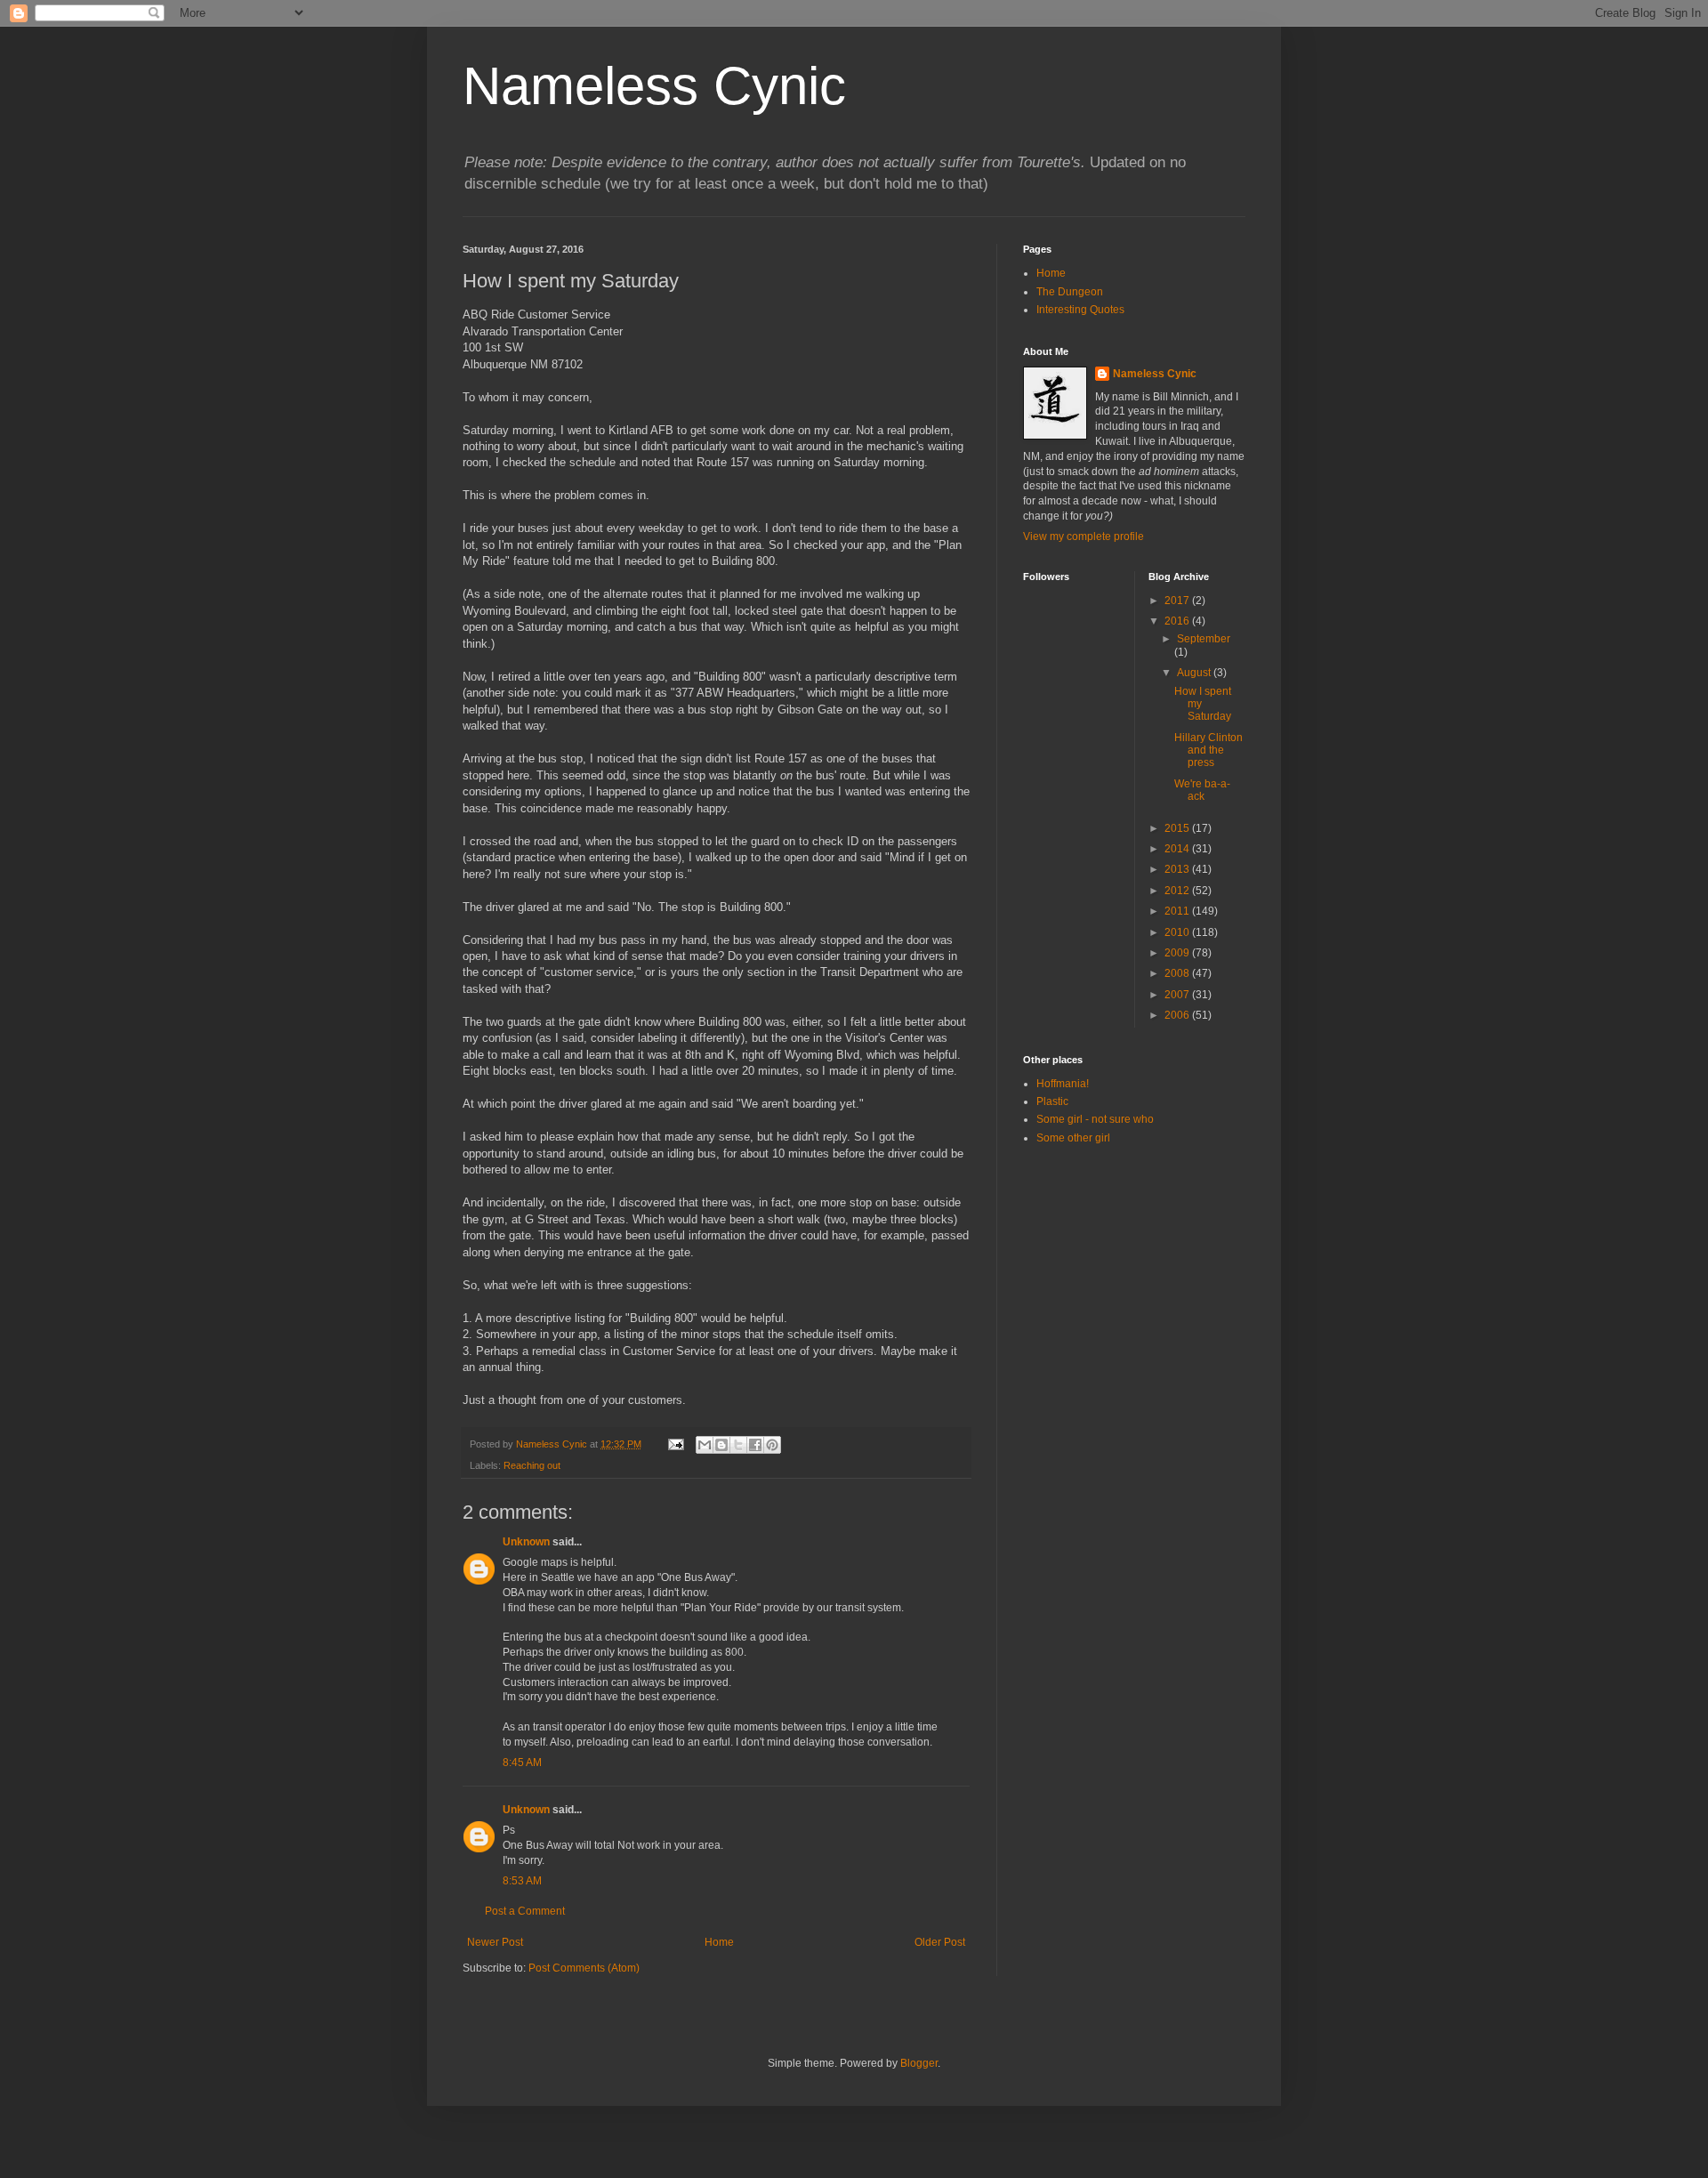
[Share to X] (738, 1445)
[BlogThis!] (721, 1445)
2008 (1178, 973)
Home (719, 1942)
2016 (1178, 621)
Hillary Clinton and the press (1208, 750)
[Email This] (705, 1445)
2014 (1178, 849)
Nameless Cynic (654, 86)
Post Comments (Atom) (584, 1968)
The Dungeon (1070, 292)
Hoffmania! (1063, 1084)
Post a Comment (525, 1911)
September (1204, 639)
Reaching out (532, 1465)
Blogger (919, 2063)
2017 (1178, 601)
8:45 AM (522, 1763)
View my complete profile (1084, 536)
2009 (1178, 953)
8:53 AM (522, 1881)
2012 (1178, 891)
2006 (1178, 1015)
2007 (1178, 995)
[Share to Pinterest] (772, 1445)
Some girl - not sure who (1095, 1119)
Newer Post (495, 1942)
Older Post (940, 1942)
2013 (1178, 869)
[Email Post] (675, 1444)
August (1195, 673)
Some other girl (1073, 1138)
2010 (1178, 932)
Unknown (526, 1542)
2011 (1178, 911)
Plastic (1052, 1101)
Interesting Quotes (1080, 310)
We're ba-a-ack (1202, 790)
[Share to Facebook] (755, 1445)
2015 (1178, 828)
